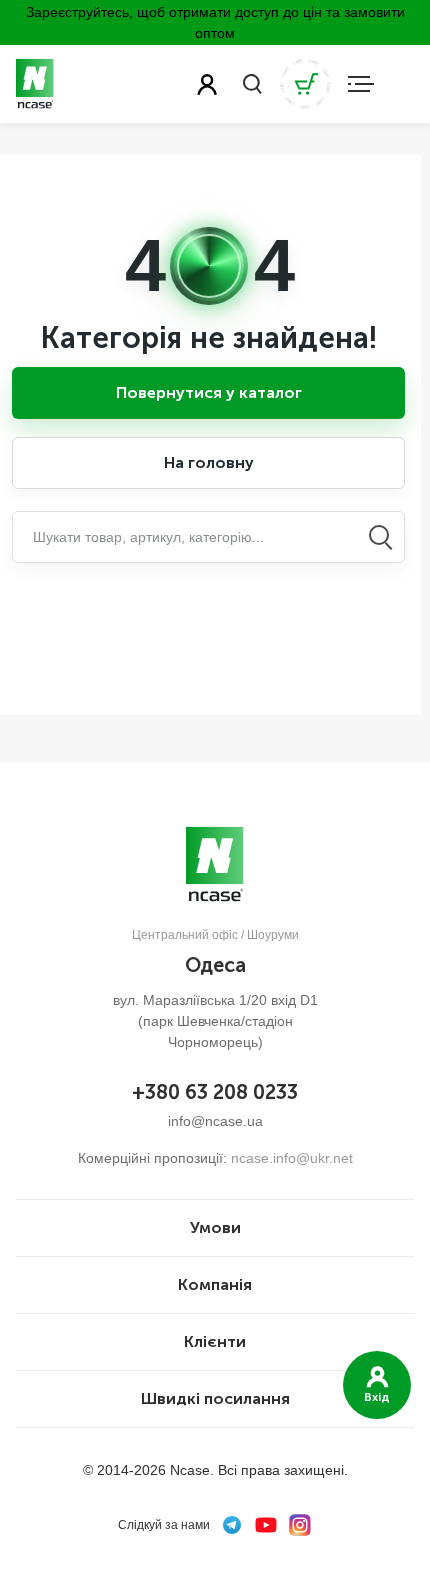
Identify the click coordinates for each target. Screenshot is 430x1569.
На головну (209, 462)
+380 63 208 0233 (215, 1092)
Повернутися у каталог (209, 392)
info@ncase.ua (215, 1121)
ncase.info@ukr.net (292, 1158)
